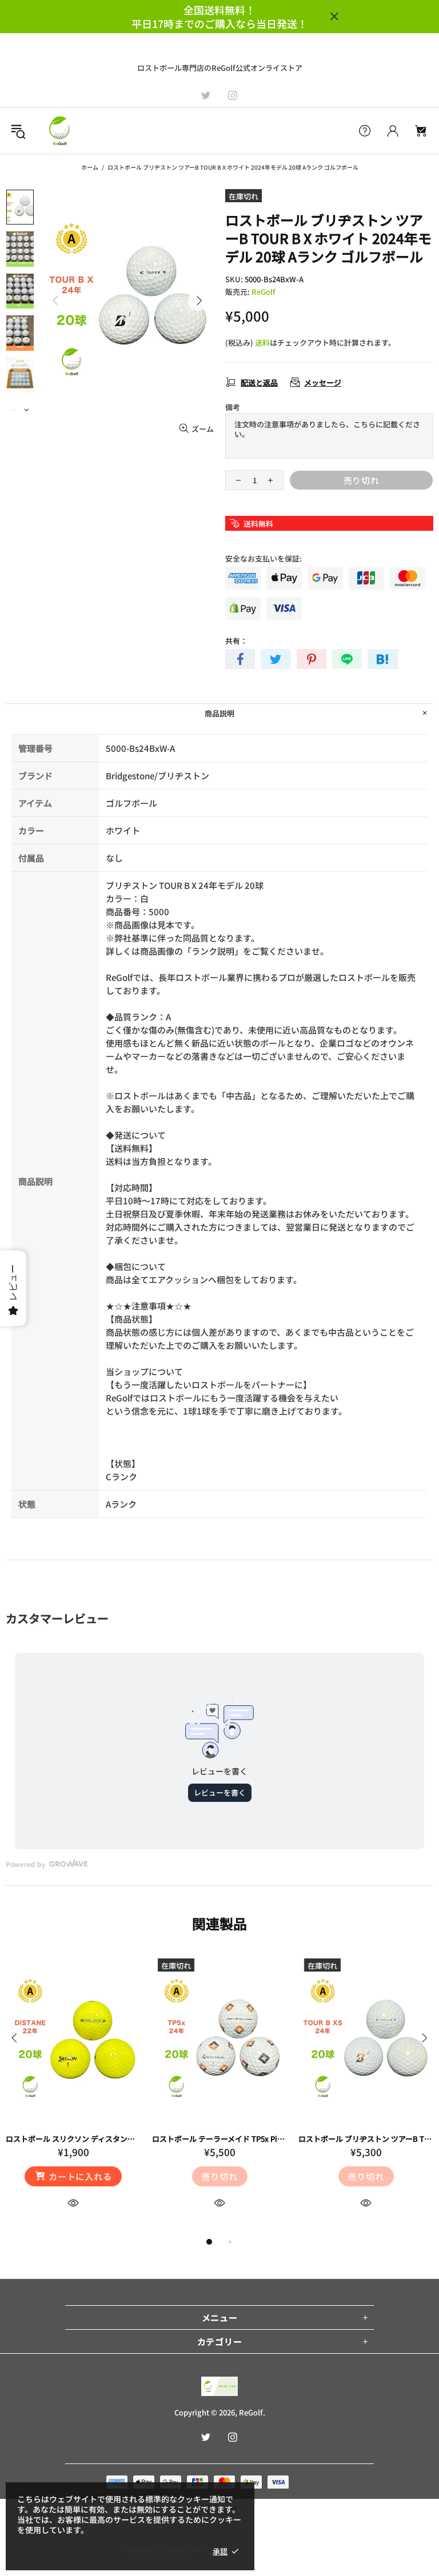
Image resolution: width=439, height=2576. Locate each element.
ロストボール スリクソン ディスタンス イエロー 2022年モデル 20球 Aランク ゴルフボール (73, 2139)
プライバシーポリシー (164, 2551)
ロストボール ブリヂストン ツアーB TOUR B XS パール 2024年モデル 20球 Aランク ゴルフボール (366, 2139)
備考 (233, 407)
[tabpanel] (73, 2094)
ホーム (90, 167)
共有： (236, 641)
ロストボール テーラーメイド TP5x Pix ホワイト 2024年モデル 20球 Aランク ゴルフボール (219, 2139)
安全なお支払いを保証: (264, 558)
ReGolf (59, 131)
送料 (262, 342)
